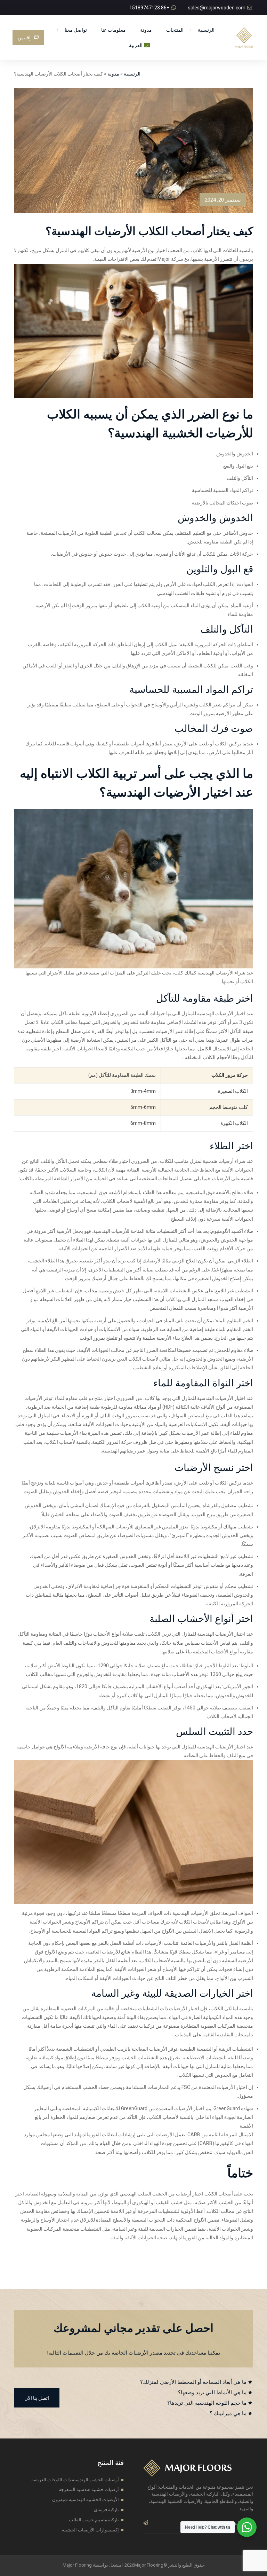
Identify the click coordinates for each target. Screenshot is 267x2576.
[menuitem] (140, 45)
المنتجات (175, 30)
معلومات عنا (114, 30)
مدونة (146, 30)
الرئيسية (206, 30)
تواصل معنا (76, 30)
